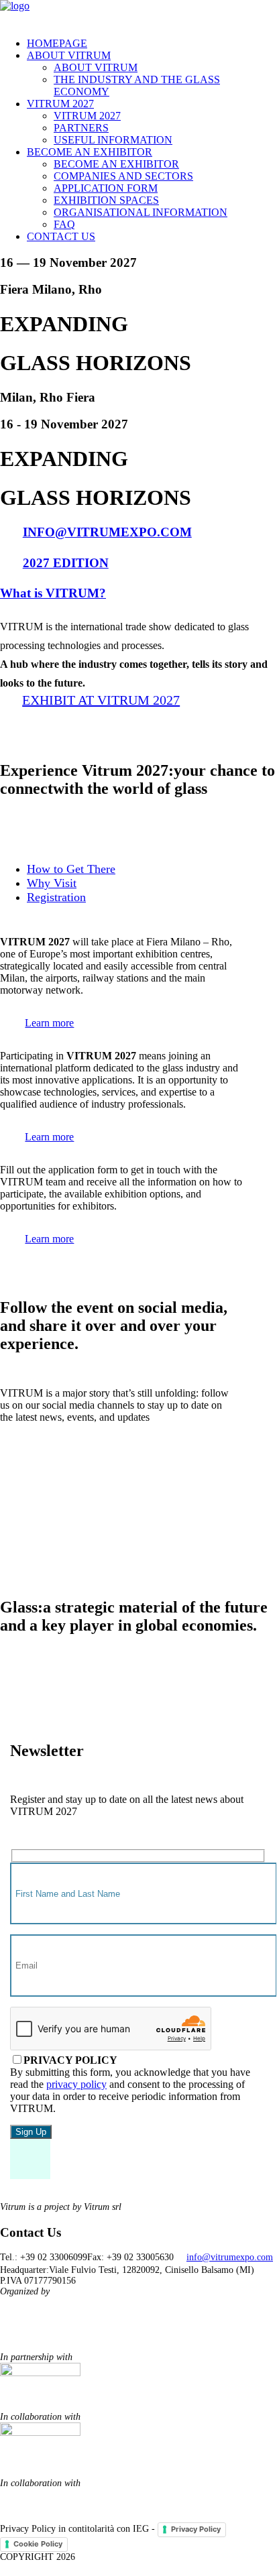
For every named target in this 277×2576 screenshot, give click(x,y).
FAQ (64, 224)
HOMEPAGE (57, 43)
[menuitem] (152, 44)
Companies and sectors (123, 176)
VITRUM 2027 (60, 104)
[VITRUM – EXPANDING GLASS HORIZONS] (138, 13)
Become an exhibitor (90, 152)
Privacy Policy (196, 2529)
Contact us (61, 236)
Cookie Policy (38, 2544)
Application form (106, 188)
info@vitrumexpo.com (230, 2257)
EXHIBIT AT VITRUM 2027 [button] (101, 700)
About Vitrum (69, 55)
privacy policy (76, 2084)
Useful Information (113, 140)
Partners (81, 128)
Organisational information (141, 212)
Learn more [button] (49, 1023)
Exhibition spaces (106, 200)
